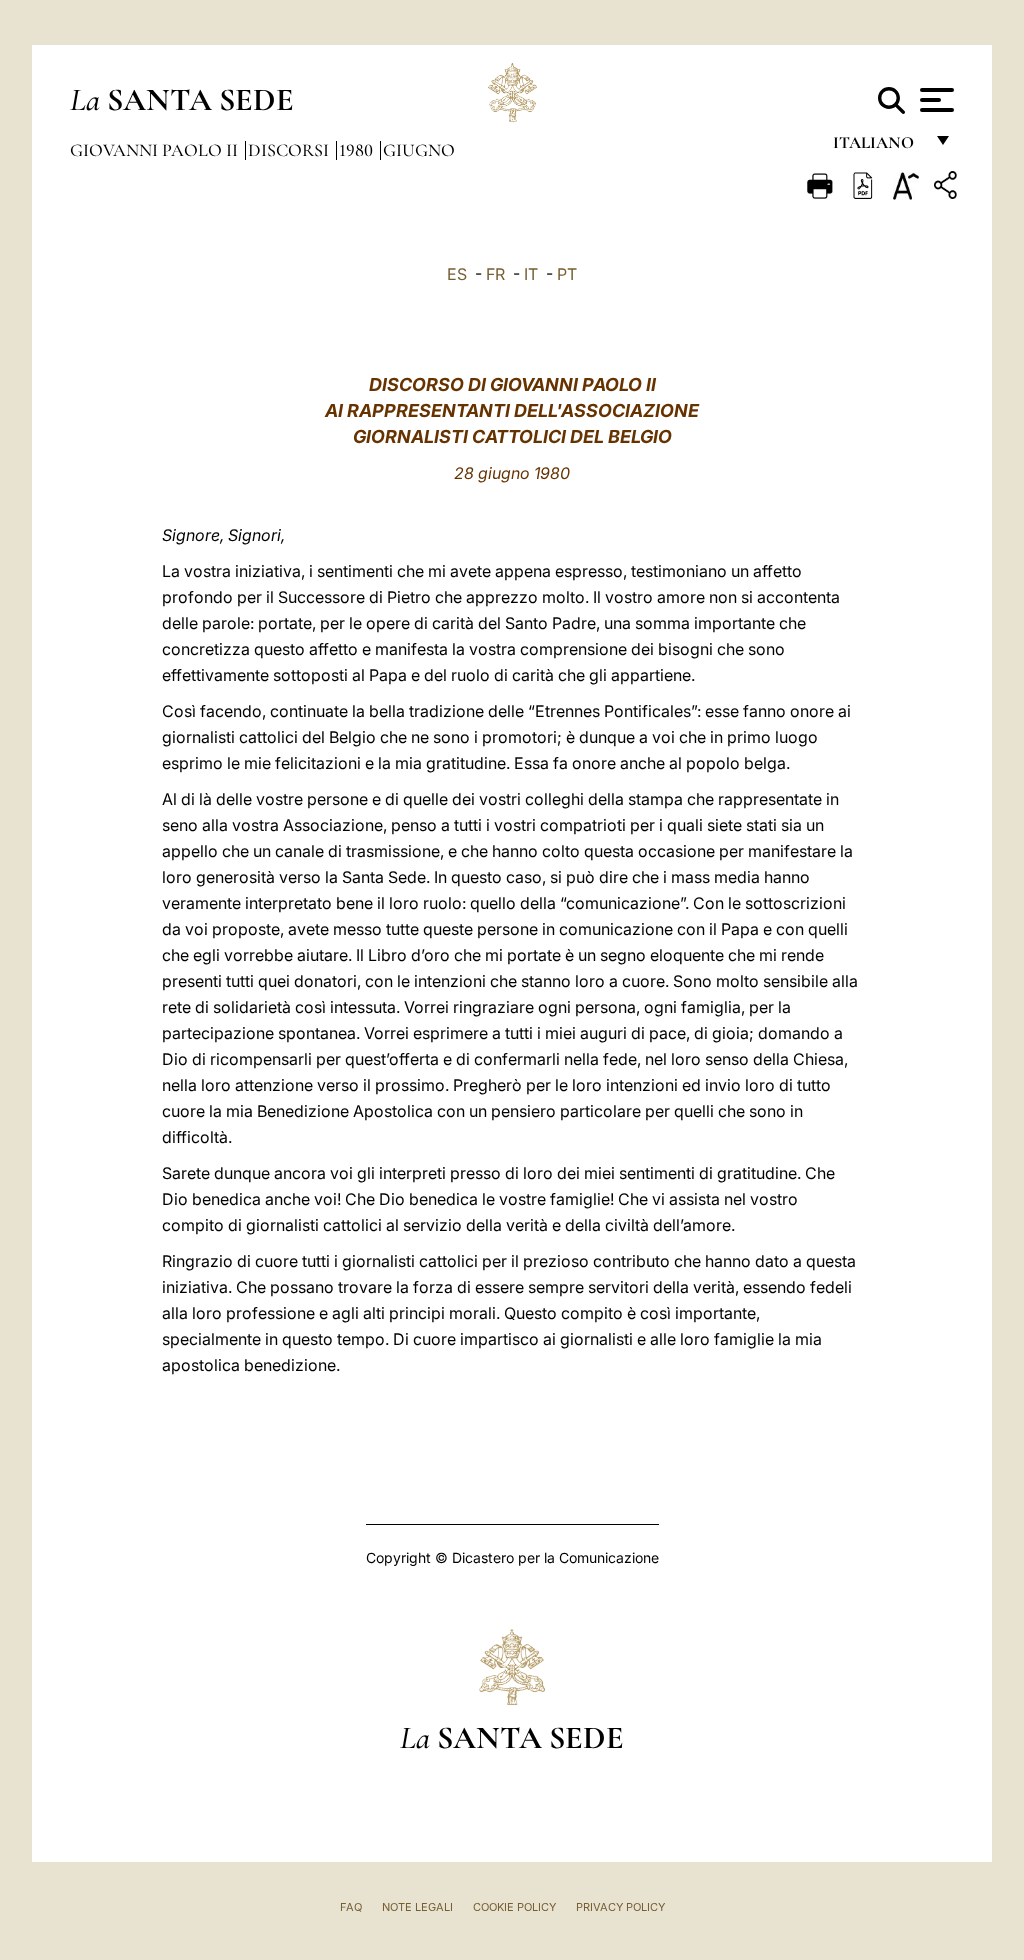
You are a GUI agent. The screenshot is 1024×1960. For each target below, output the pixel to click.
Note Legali (417, 1907)
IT (531, 274)
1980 (358, 150)
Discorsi (290, 150)
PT (567, 274)
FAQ (351, 1907)
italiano (877, 147)
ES (457, 274)
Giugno (419, 150)
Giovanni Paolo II (156, 150)
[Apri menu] (934, 100)
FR (495, 274)
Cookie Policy (514, 1907)
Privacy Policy (620, 1907)
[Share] (948, 188)
